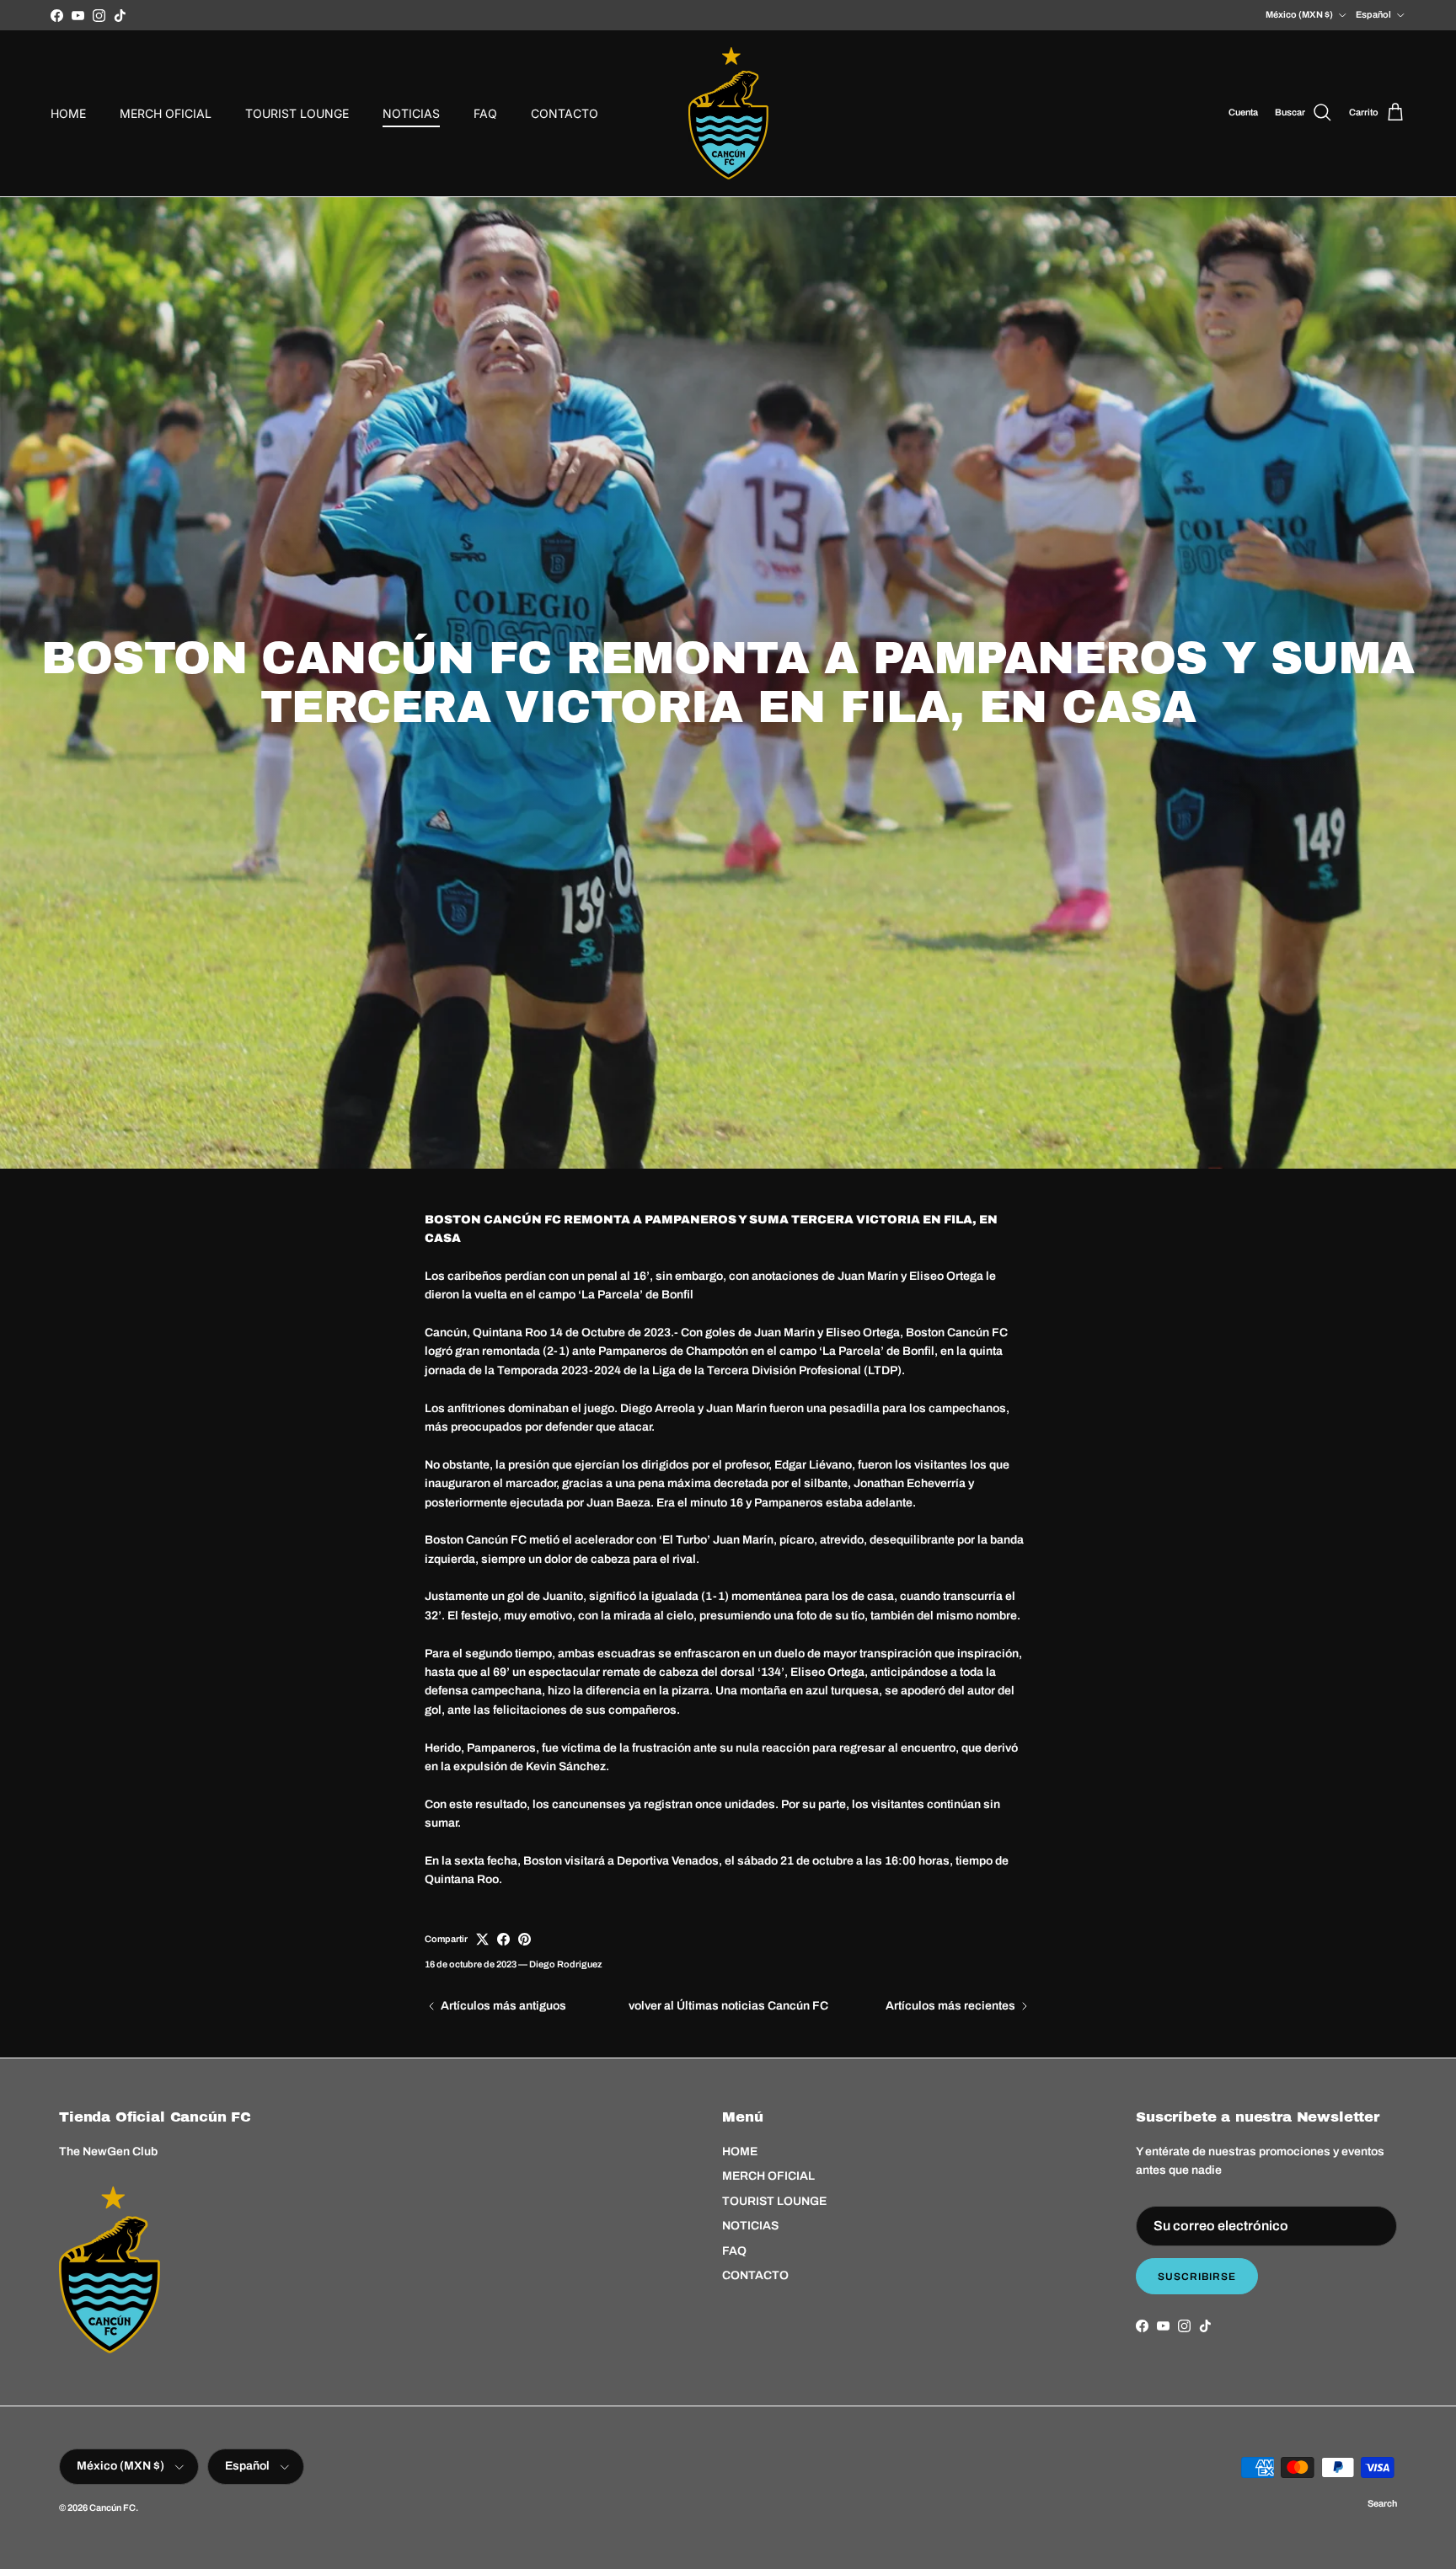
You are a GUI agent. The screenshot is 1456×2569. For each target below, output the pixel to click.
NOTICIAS (411, 113)
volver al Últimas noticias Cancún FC (728, 2006)
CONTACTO (565, 113)
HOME (68, 113)
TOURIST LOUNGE (297, 113)
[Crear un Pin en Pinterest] (525, 1939)
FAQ (485, 113)
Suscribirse (1197, 2277)
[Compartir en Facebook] (503, 1939)
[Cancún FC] (728, 113)
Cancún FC (112, 2507)
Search (1382, 2503)
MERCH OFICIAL (166, 113)
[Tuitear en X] (482, 1939)
